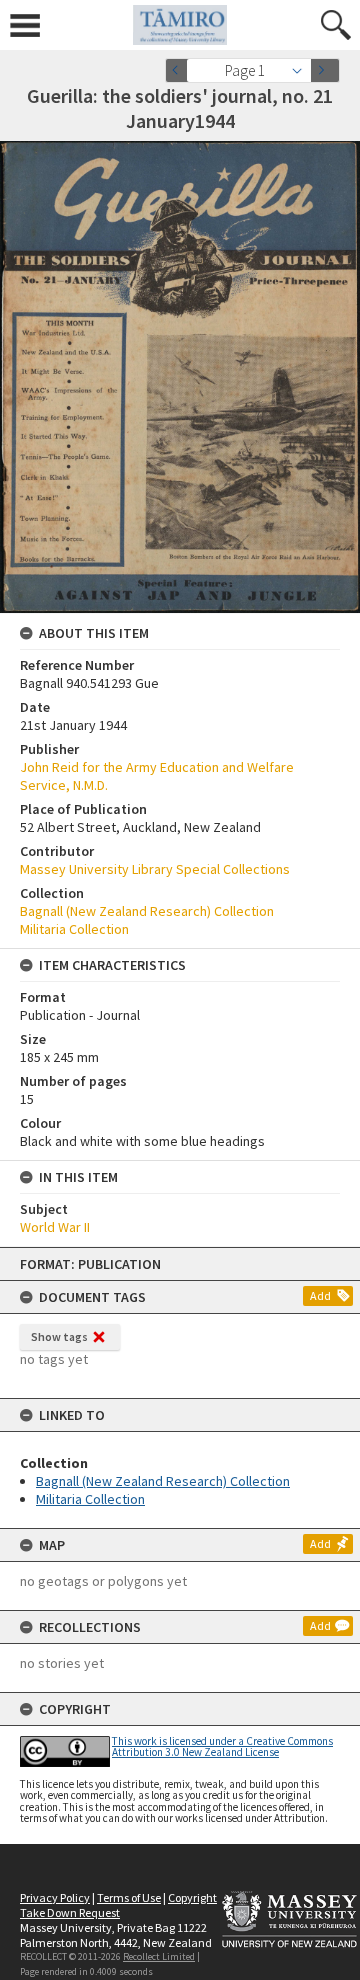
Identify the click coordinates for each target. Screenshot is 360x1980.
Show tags (59, 1336)
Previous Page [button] (180, 70)
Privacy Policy (55, 1897)
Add (320, 1295)
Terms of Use (129, 1897)
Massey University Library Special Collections (155, 869)
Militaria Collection (90, 1499)
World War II (55, 1227)
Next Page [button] (325, 70)
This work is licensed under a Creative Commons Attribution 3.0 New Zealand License (222, 1746)
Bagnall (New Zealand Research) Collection (163, 1481)
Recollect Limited (159, 1956)
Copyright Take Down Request (118, 1905)
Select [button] (302, 70)
